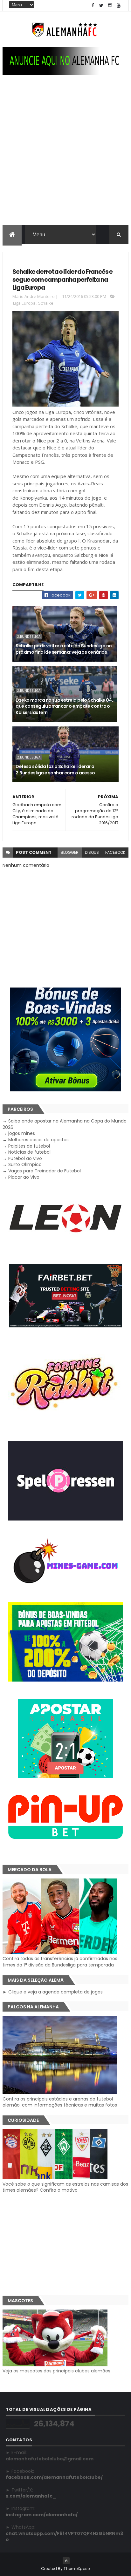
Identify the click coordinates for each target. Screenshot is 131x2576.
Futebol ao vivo (25, 1158)
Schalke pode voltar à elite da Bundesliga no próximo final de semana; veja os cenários (64, 649)
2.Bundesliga (29, 637)
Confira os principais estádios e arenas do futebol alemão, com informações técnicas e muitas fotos (60, 2102)
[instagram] (110, 6)
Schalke (46, 303)
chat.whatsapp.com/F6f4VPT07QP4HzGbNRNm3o (64, 2537)
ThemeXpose (77, 2569)
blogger (70, 852)
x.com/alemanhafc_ (31, 2496)
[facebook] (93, 6)
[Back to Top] (66, 2561)
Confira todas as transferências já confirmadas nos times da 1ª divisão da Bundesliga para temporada (60, 1962)
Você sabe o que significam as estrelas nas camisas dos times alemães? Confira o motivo (65, 2187)
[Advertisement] (65, 156)
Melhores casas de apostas (38, 1140)
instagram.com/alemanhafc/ (42, 2515)
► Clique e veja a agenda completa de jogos (53, 1992)
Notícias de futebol (29, 1152)
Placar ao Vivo (24, 1177)
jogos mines (22, 1133)
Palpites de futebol (29, 1146)
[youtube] (119, 6)
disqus (92, 852)
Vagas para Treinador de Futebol (45, 1171)
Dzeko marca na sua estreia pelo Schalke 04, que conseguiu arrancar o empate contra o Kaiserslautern (64, 706)
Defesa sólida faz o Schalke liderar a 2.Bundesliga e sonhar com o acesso (55, 770)
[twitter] (101, 6)
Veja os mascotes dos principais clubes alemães (56, 2371)
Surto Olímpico (25, 1164)
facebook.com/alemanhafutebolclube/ (54, 2477)
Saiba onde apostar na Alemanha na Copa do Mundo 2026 (65, 1124)
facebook (115, 852)
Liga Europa (24, 303)
